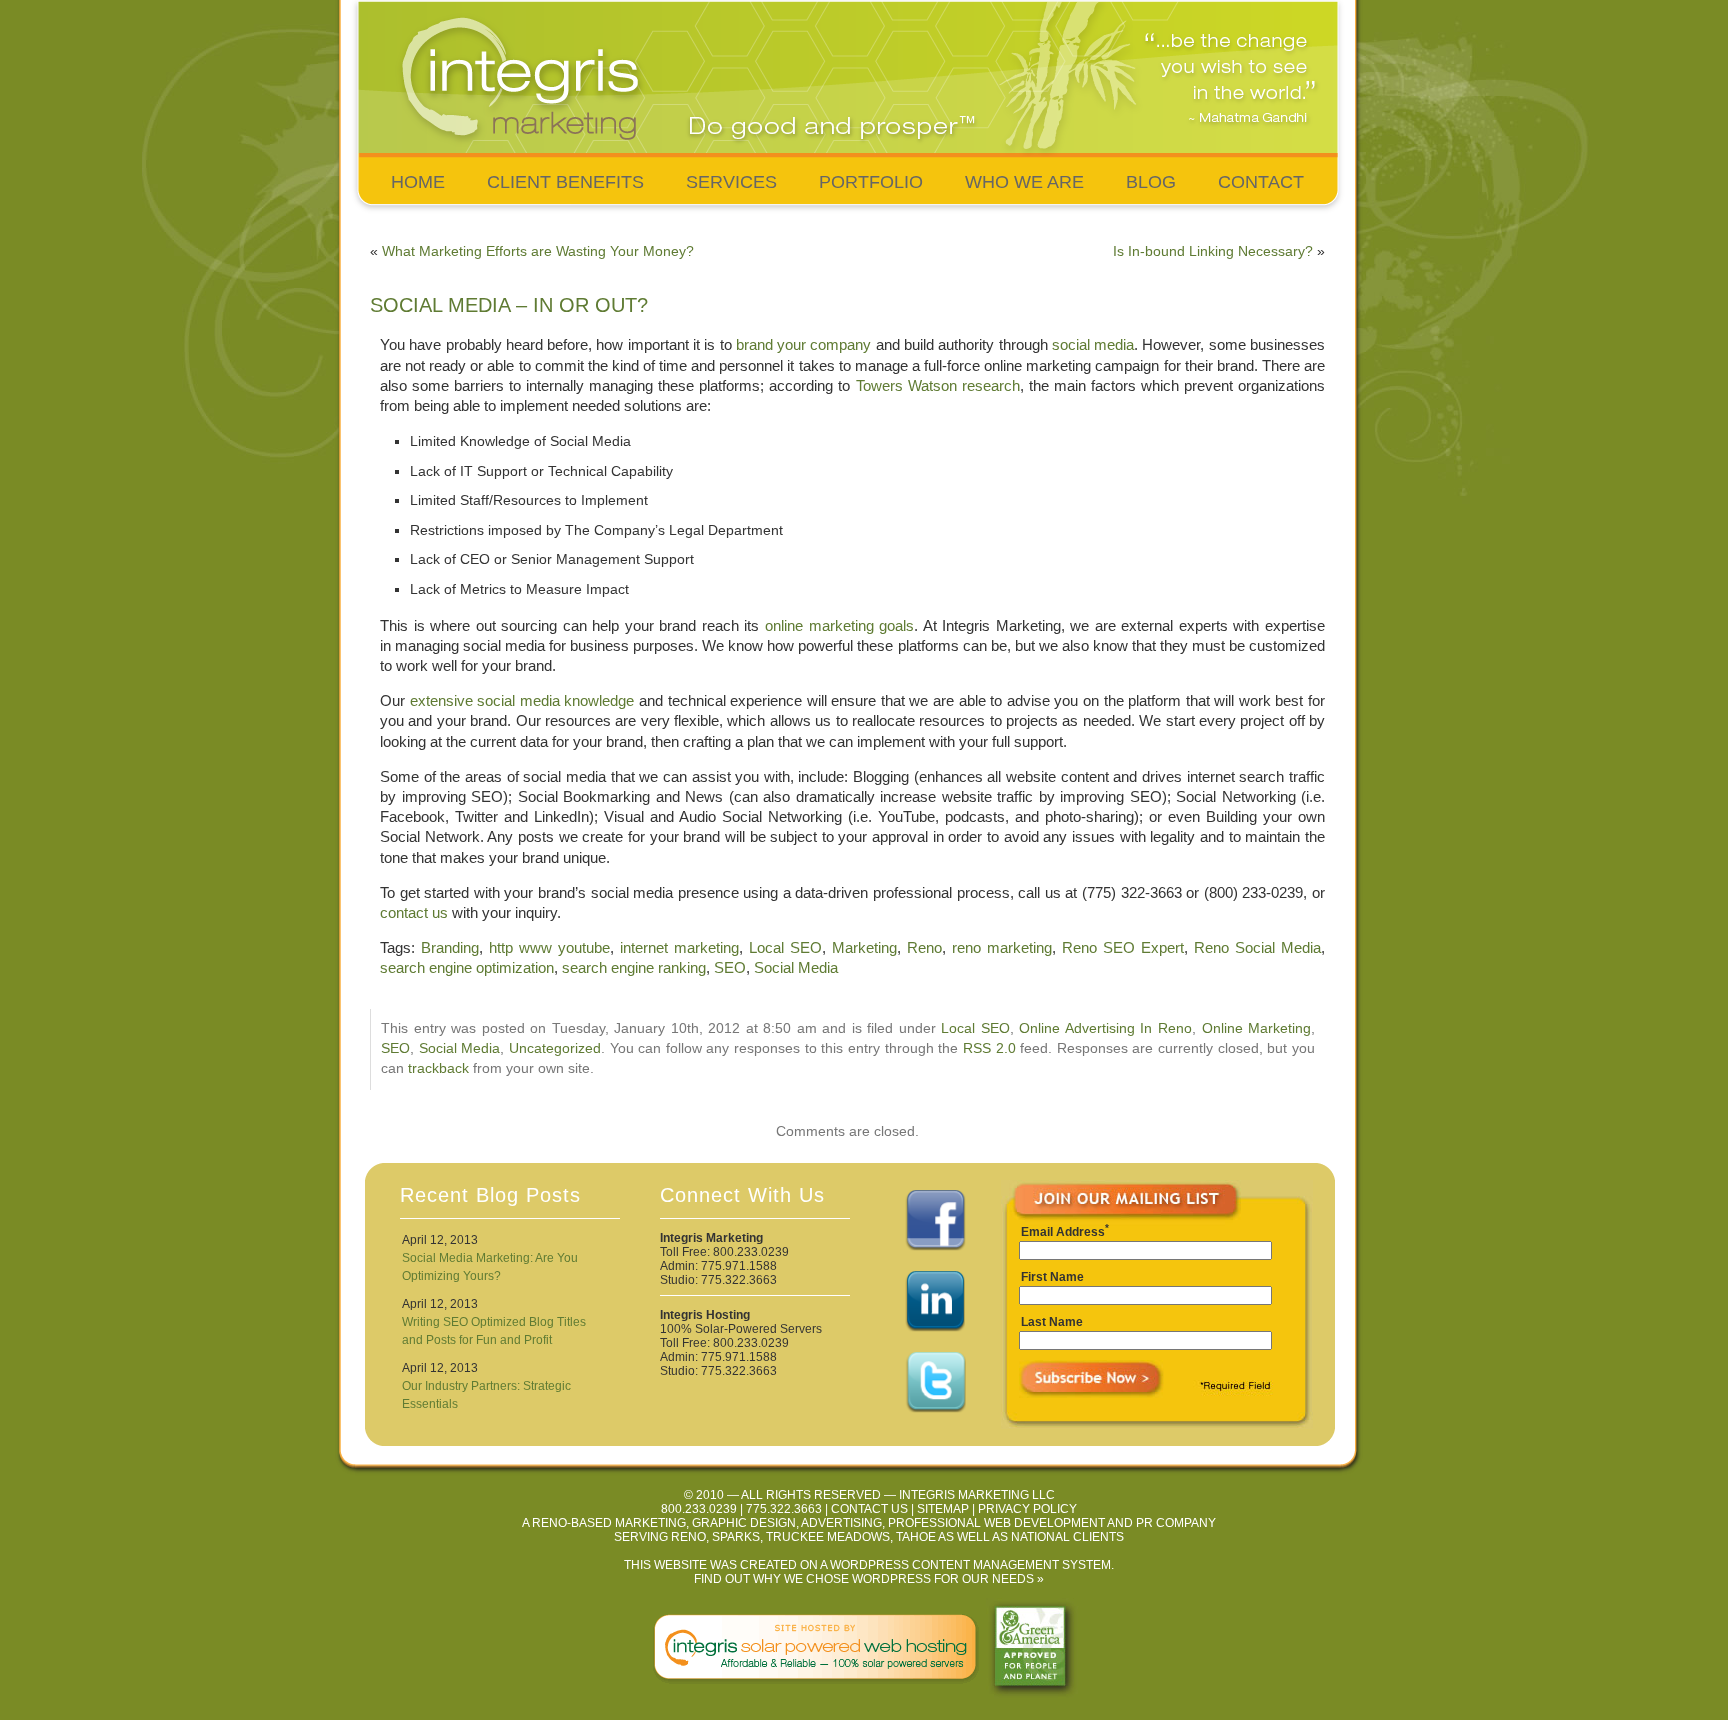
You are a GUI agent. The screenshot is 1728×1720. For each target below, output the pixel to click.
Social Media (796, 967)
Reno (924, 947)
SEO (730, 967)
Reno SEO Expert (1123, 947)
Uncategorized (555, 1048)
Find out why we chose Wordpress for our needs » (869, 1579)
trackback (438, 1068)
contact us (414, 912)
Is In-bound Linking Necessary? (1213, 251)
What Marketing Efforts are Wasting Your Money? (538, 251)
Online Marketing (1257, 1028)
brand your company (806, 344)
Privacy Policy (1027, 1509)
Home (418, 182)
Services (731, 182)
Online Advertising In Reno (1105, 1028)
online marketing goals (839, 625)
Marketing (864, 947)
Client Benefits (565, 182)
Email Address (1063, 1232)
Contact (1261, 182)
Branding (450, 947)
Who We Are (1024, 182)
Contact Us (869, 1509)
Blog (1151, 182)
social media (1091, 344)
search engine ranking (634, 967)
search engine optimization (467, 967)
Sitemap (943, 1509)
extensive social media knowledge (522, 700)
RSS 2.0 (989, 1048)
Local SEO (785, 947)
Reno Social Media (1257, 947)
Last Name (1052, 1322)
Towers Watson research (938, 385)
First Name (1052, 1277)
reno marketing (1002, 947)
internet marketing (679, 947)
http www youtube (549, 947)
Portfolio (871, 182)
